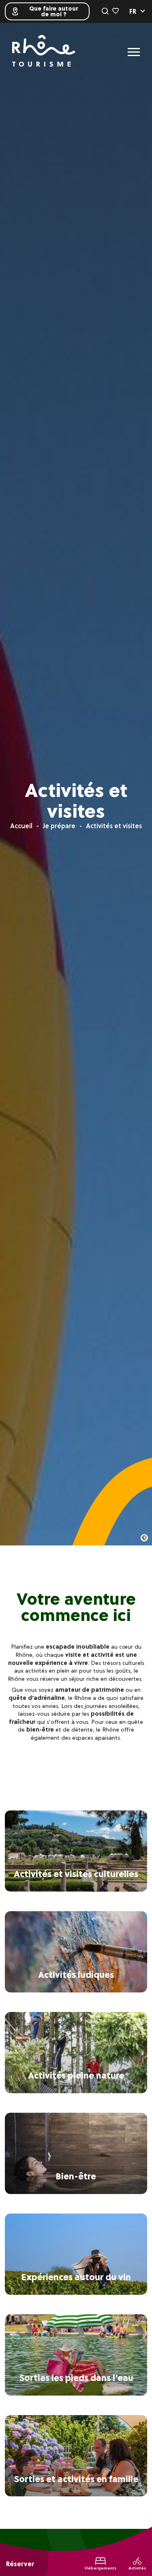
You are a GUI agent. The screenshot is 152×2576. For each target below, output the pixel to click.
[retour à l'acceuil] (44, 52)
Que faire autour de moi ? (54, 11)
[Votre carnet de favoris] (116, 11)
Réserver (20, 2564)
